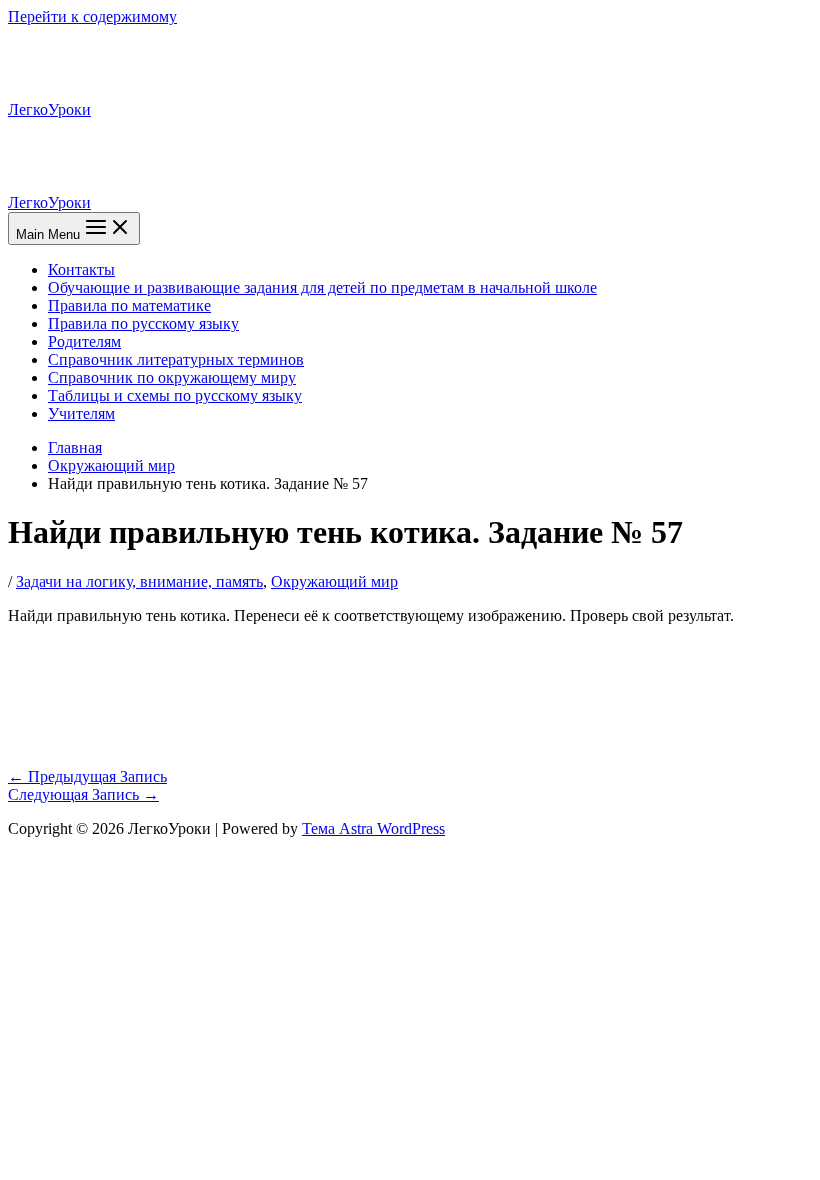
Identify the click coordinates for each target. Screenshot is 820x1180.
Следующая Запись (83, 794)
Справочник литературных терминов (176, 359)
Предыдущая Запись (87, 776)
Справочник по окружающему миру (172, 377)
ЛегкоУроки (49, 109)
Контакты (81, 269)
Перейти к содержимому (92, 16)
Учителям (81, 413)
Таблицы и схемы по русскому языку (175, 395)
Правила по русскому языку (143, 323)
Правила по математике (129, 305)
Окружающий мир (334, 581)
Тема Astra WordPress (373, 828)
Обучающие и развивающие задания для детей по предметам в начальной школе (322, 287)
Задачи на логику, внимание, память (139, 581)
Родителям (84, 341)
